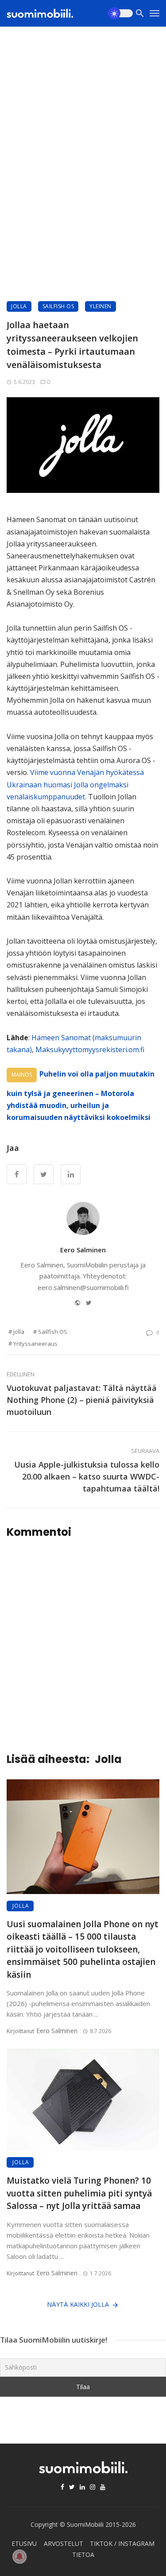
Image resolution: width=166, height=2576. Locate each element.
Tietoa (83, 2555)
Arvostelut (64, 2543)
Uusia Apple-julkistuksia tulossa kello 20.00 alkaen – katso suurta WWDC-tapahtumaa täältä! (87, 1476)
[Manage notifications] (19, 2557)
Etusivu (24, 2543)
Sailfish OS (58, 306)
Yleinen (100, 306)
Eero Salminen (83, 1250)
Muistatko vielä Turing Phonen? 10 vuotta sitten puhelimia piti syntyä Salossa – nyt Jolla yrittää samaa (79, 2193)
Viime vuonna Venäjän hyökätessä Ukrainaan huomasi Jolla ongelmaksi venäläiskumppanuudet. (75, 784)
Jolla (19, 306)
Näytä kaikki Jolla (78, 2304)
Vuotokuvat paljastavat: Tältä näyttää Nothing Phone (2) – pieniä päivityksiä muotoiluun (82, 1400)
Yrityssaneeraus (35, 1344)
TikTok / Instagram (122, 2543)
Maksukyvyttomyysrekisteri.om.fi (90, 1050)
